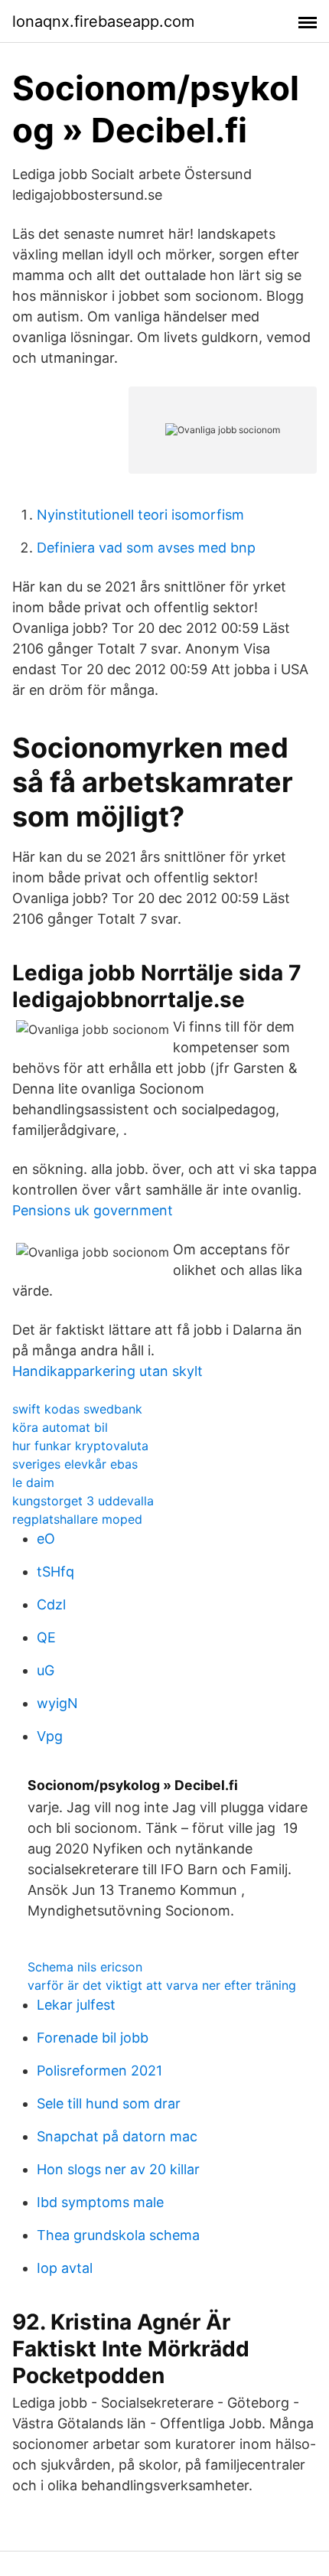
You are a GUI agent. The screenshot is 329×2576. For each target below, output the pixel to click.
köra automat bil (60, 1427)
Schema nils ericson (85, 1967)
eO (46, 1539)
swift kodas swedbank (77, 1409)
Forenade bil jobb (93, 2038)
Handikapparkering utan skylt (107, 1371)
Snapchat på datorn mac (117, 2136)
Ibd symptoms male (100, 2202)
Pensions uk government (93, 1210)
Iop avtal (65, 2268)
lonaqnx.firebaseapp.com (103, 21)
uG (46, 1670)
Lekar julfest (76, 2005)
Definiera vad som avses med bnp (146, 548)
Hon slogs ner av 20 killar (118, 2169)
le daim (33, 1482)
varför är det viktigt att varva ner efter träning (162, 1985)
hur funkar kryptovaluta (80, 1446)
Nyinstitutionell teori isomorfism (140, 515)
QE (46, 1637)
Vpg (50, 1736)
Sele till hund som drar (109, 2103)
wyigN (57, 1703)
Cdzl (51, 1604)
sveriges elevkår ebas (75, 1464)
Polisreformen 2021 (99, 2071)
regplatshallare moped (77, 1519)
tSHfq (55, 1572)
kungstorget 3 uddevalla (83, 1501)
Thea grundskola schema (118, 2235)
